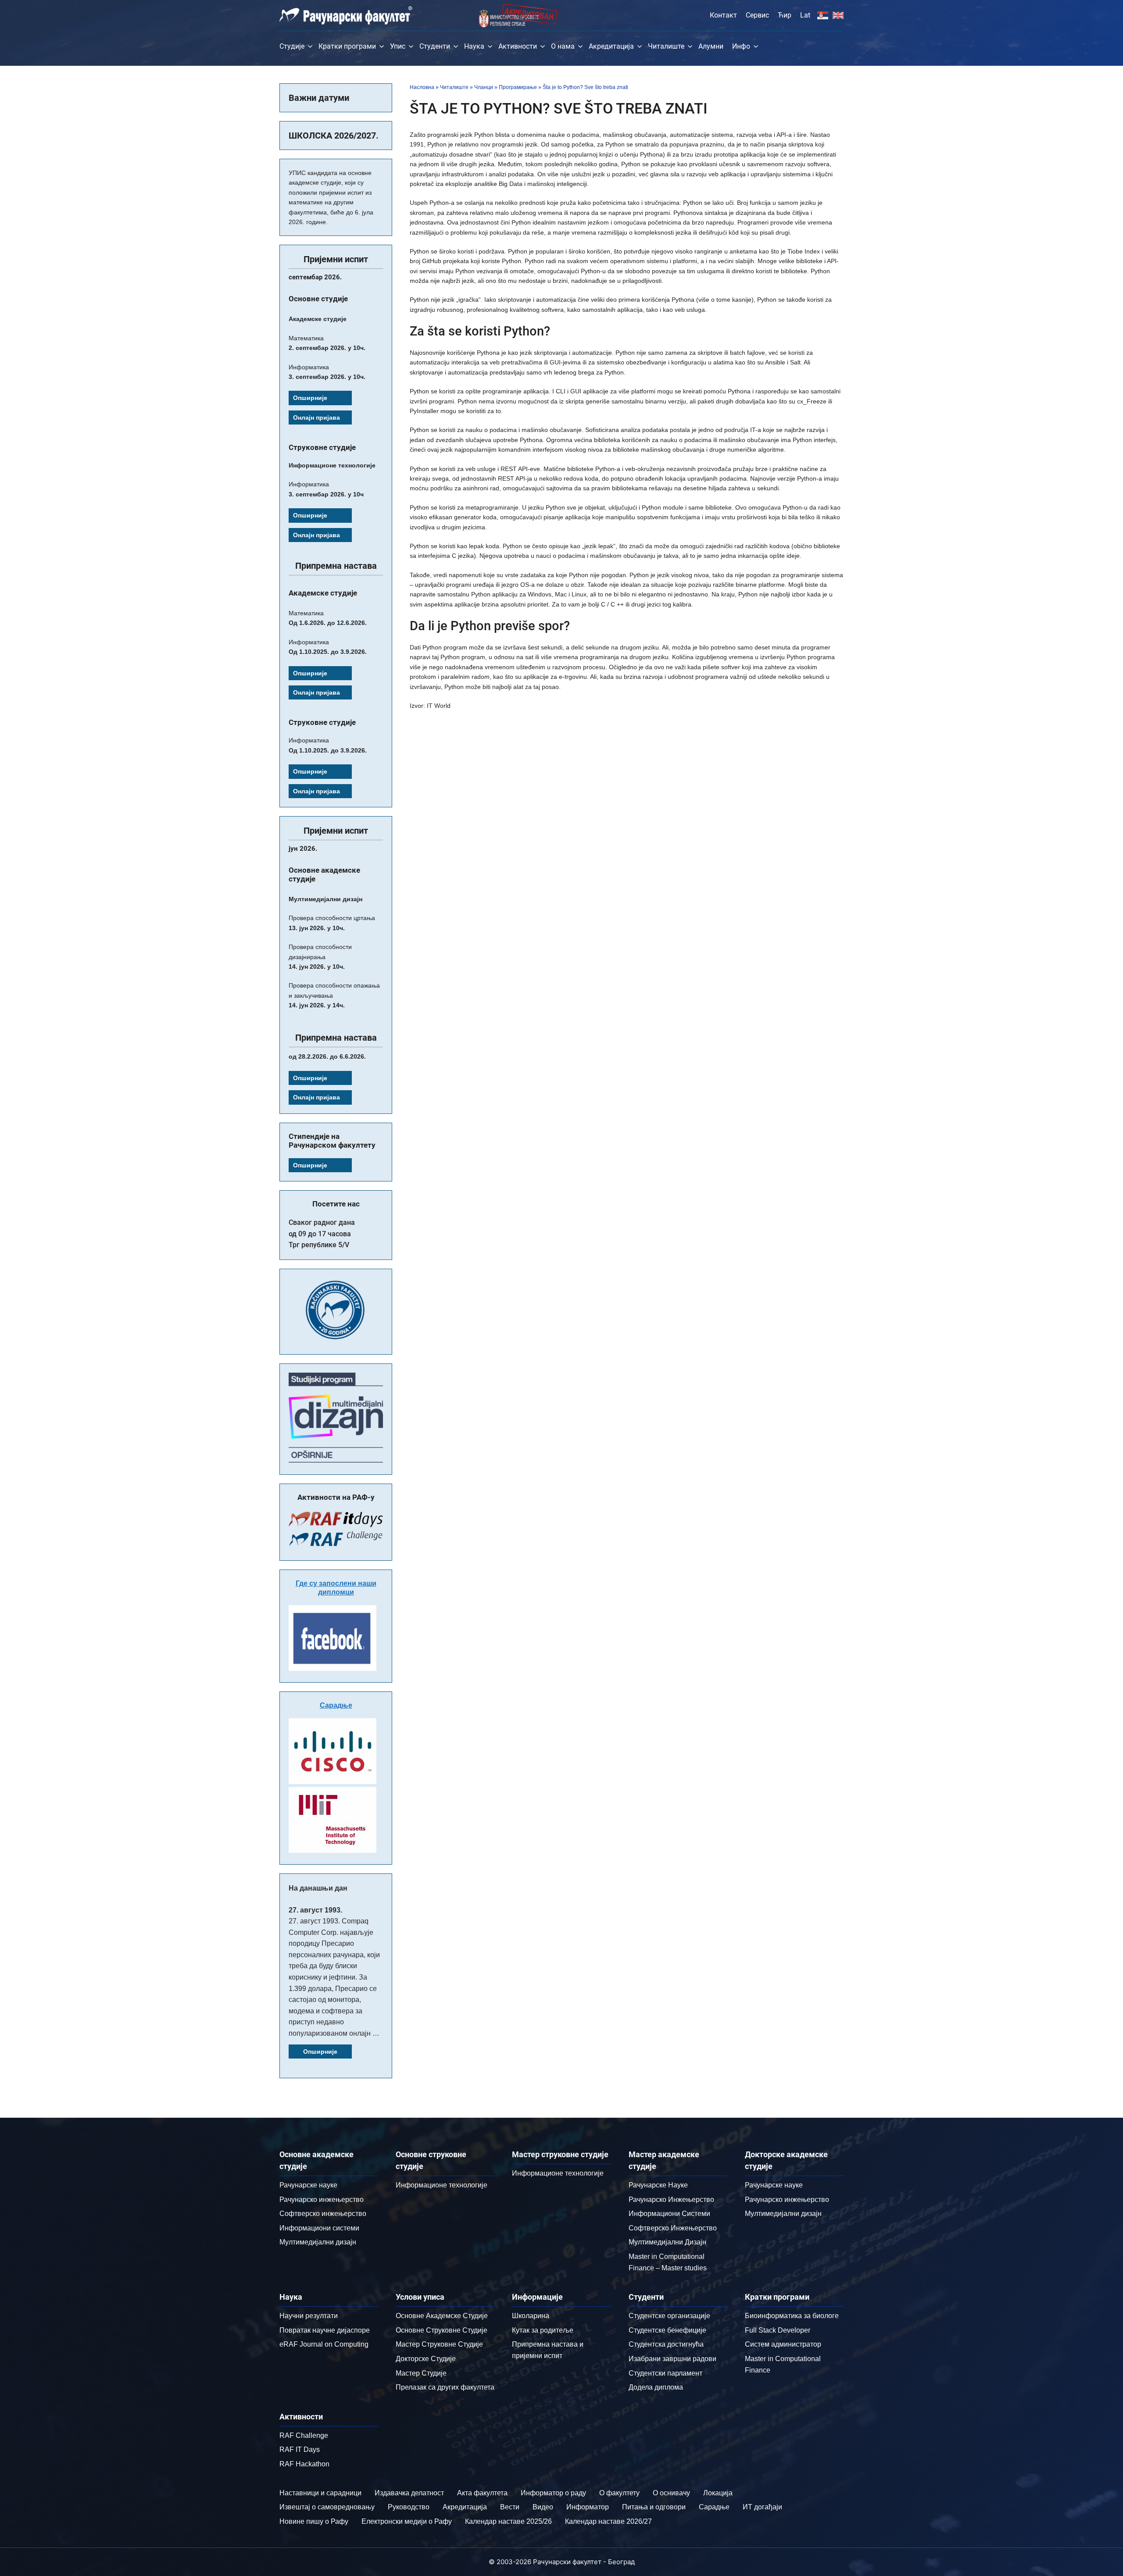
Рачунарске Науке (658, 2185)
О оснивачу (671, 2493)
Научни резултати (309, 2316)
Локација (718, 2493)
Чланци (484, 87)
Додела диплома (656, 2387)
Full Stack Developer (778, 2330)
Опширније (310, 398)
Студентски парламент (665, 2373)
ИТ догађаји (762, 2507)
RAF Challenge (304, 2435)
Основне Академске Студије (442, 2316)
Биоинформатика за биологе (792, 2316)
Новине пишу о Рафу (314, 2521)
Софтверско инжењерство (323, 2214)
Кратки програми (347, 46)
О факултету (619, 2493)
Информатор (588, 2507)
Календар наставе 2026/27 (608, 2521)
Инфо (741, 46)
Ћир (785, 15)
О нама (563, 46)
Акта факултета (482, 2493)
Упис (398, 46)
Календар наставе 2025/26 (508, 2521)
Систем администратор (783, 2344)
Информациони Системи (669, 2214)
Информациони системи (319, 2228)
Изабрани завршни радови (672, 2359)
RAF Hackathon (304, 2464)
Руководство (409, 2507)
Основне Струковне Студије (442, 2330)
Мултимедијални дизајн (318, 2242)
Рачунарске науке (308, 2185)
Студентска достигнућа (666, 2344)
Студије (292, 46)
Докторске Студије (426, 2359)
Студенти (435, 46)
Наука (474, 46)
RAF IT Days (300, 2449)
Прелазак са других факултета (445, 2387)
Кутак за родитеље (543, 2330)
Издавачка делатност (409, 2493)
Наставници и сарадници (320, 2493)
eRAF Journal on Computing (324, 2344)
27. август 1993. (315, 1910)
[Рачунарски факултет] (346, 15)
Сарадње (336, 1705)
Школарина (531, 2316)
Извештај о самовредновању (327, 2507)
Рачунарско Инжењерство (671, 2200)
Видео (543, 2507)
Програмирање (518, 87)
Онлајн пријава (317, 417)
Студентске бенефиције (667, 2330)
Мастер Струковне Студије (439, 2344)
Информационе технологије (442, 2185)
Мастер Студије (421, 2373)
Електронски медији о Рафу (407, 2521)
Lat (805, 15)
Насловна (422, 87)
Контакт (723, 15)
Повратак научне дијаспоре (325, 2330)
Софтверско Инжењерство (673, 2228)
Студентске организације (669, 2316)
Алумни (711, 46)
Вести (510, 2507)
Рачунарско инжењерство (322, 2200)
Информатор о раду (553, 2493)
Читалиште (666, 46)
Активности (518, 46)
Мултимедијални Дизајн (667, 2242)
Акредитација (611, 46)
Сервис (757, 15)
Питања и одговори (654, 2507)
